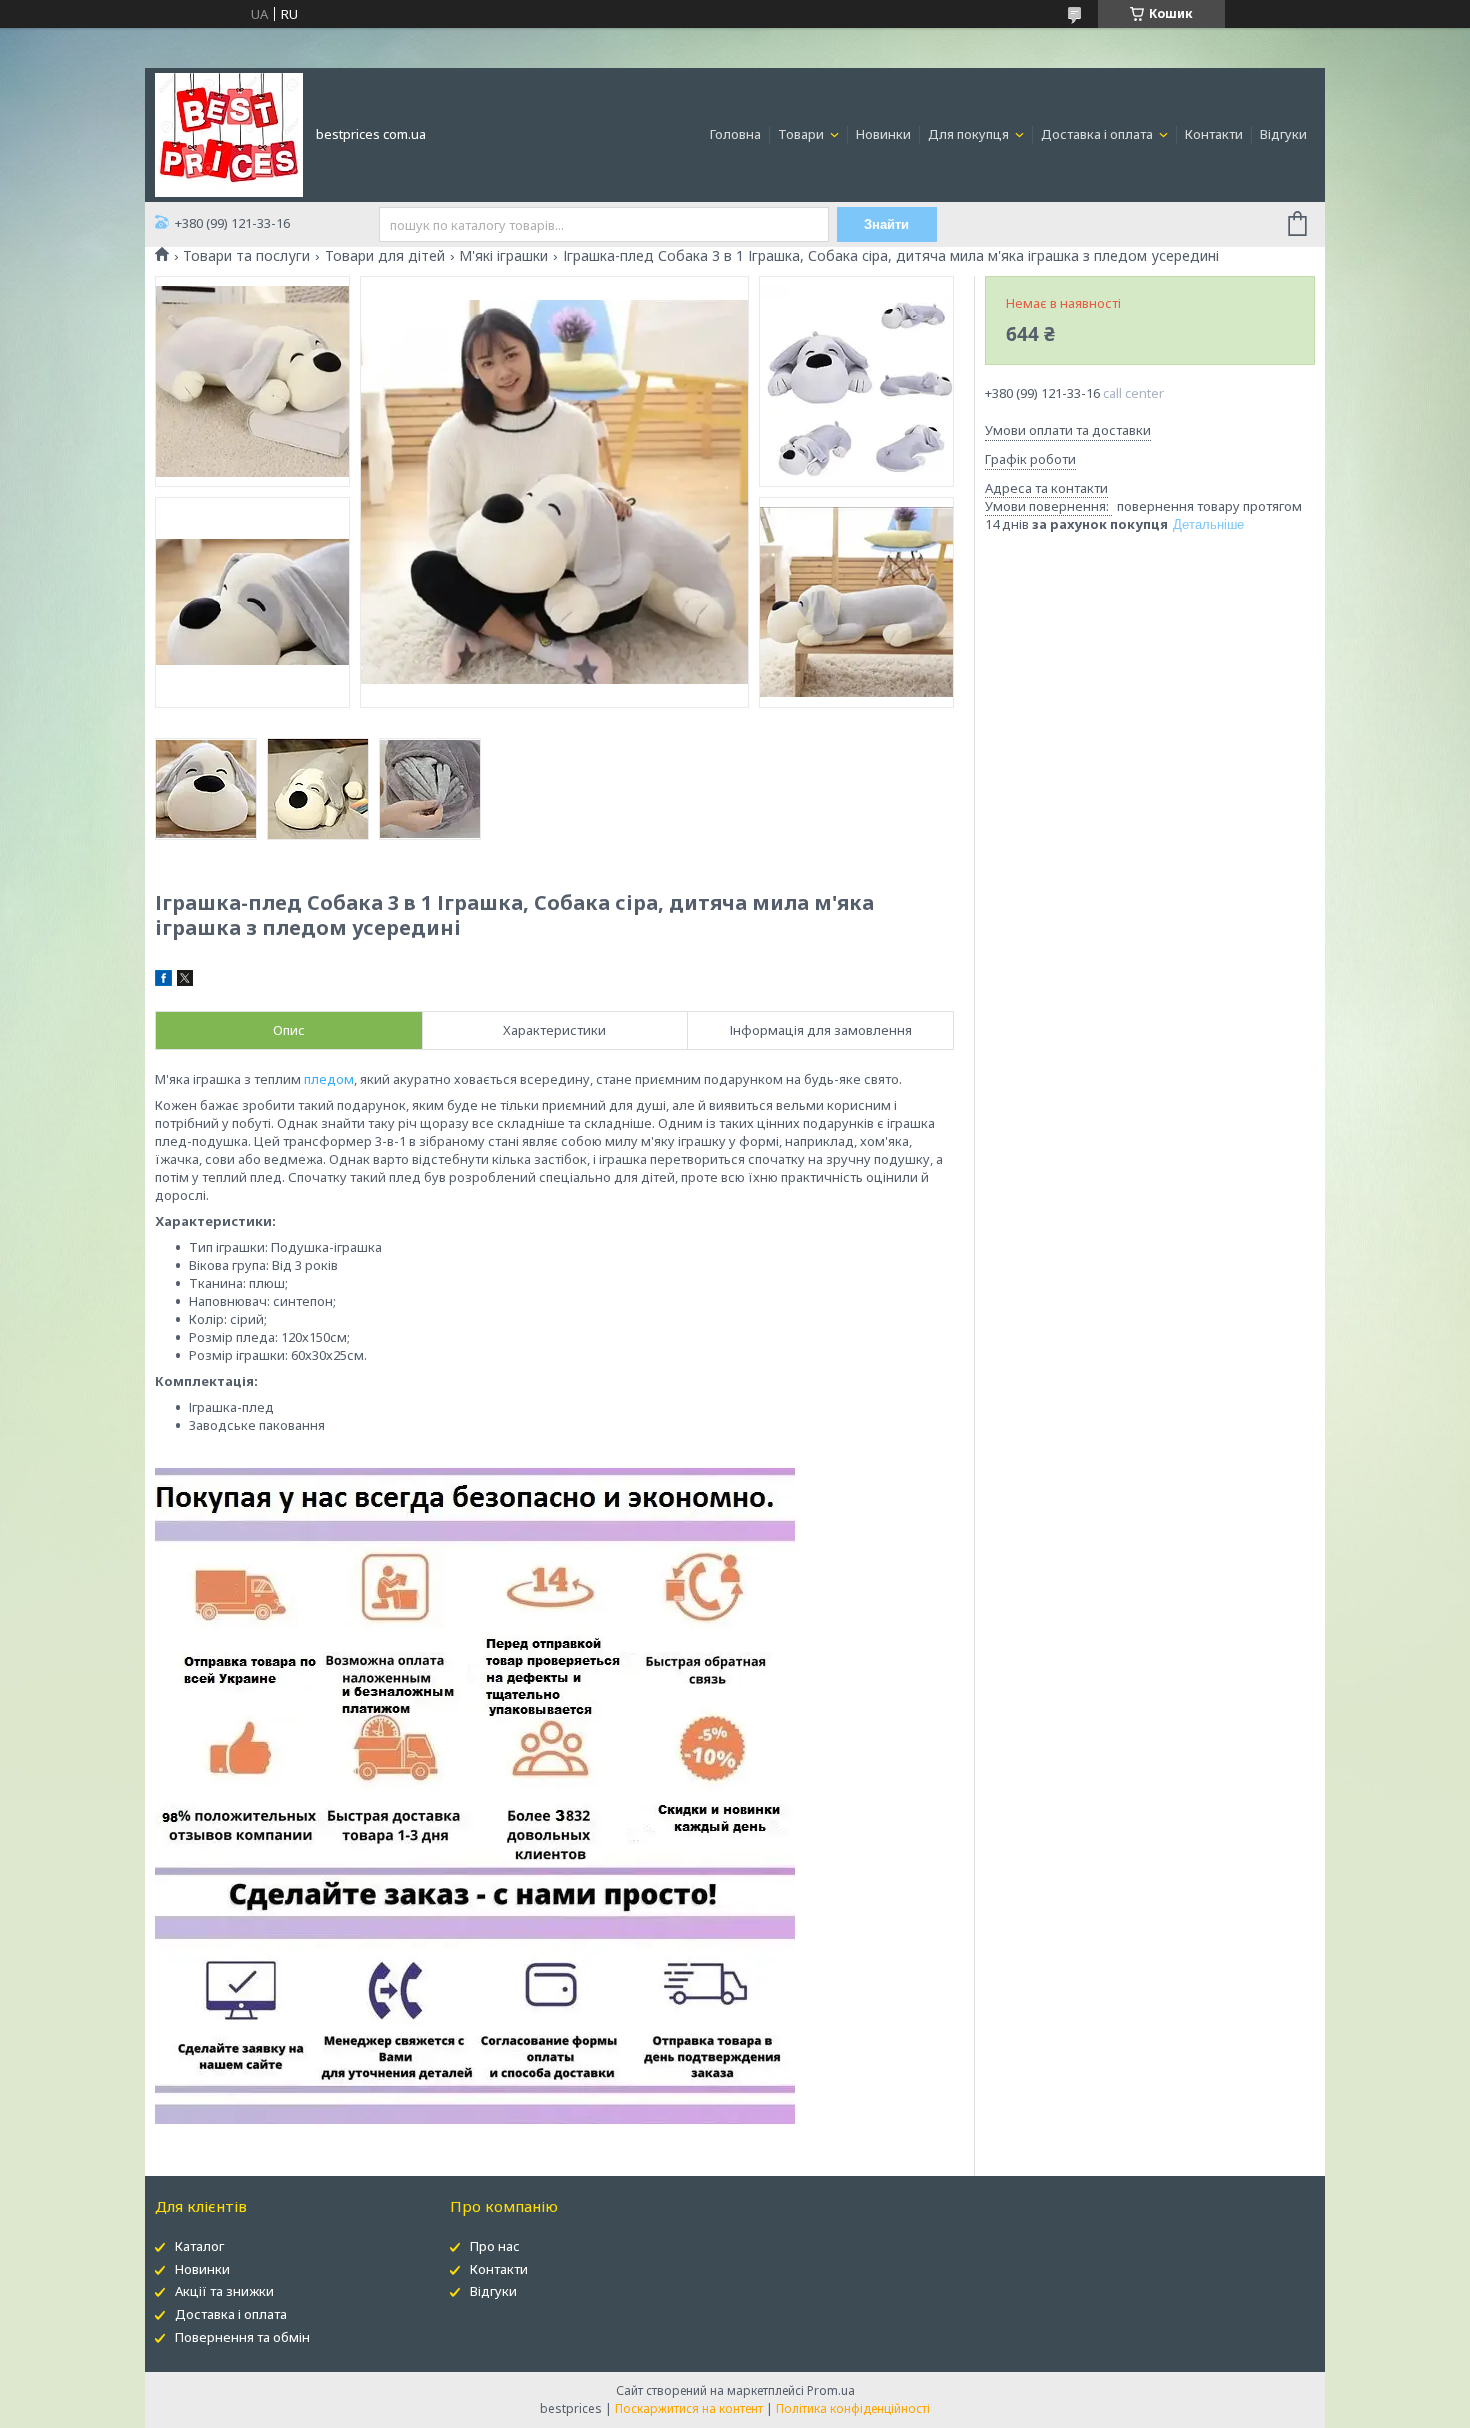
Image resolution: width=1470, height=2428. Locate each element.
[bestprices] (229, 133)
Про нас (495, 2246)
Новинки (883, 134)
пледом (329, 1079)
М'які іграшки (503, 256)
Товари (802, 134)
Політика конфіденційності (853, 2408)
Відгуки (1283, 134)
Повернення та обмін (242, 2337)
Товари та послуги (246, 256)
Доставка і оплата (1098, 134)
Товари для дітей (385, 256)
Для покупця (970, 134)
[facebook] (163, 981)
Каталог (199, 2246)
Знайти (886, 224)
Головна (735, 134)
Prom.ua (831, 2390)
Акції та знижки (224, 2291)
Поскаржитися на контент (689, 2408)
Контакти (1214, 134)
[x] (185, 981)
